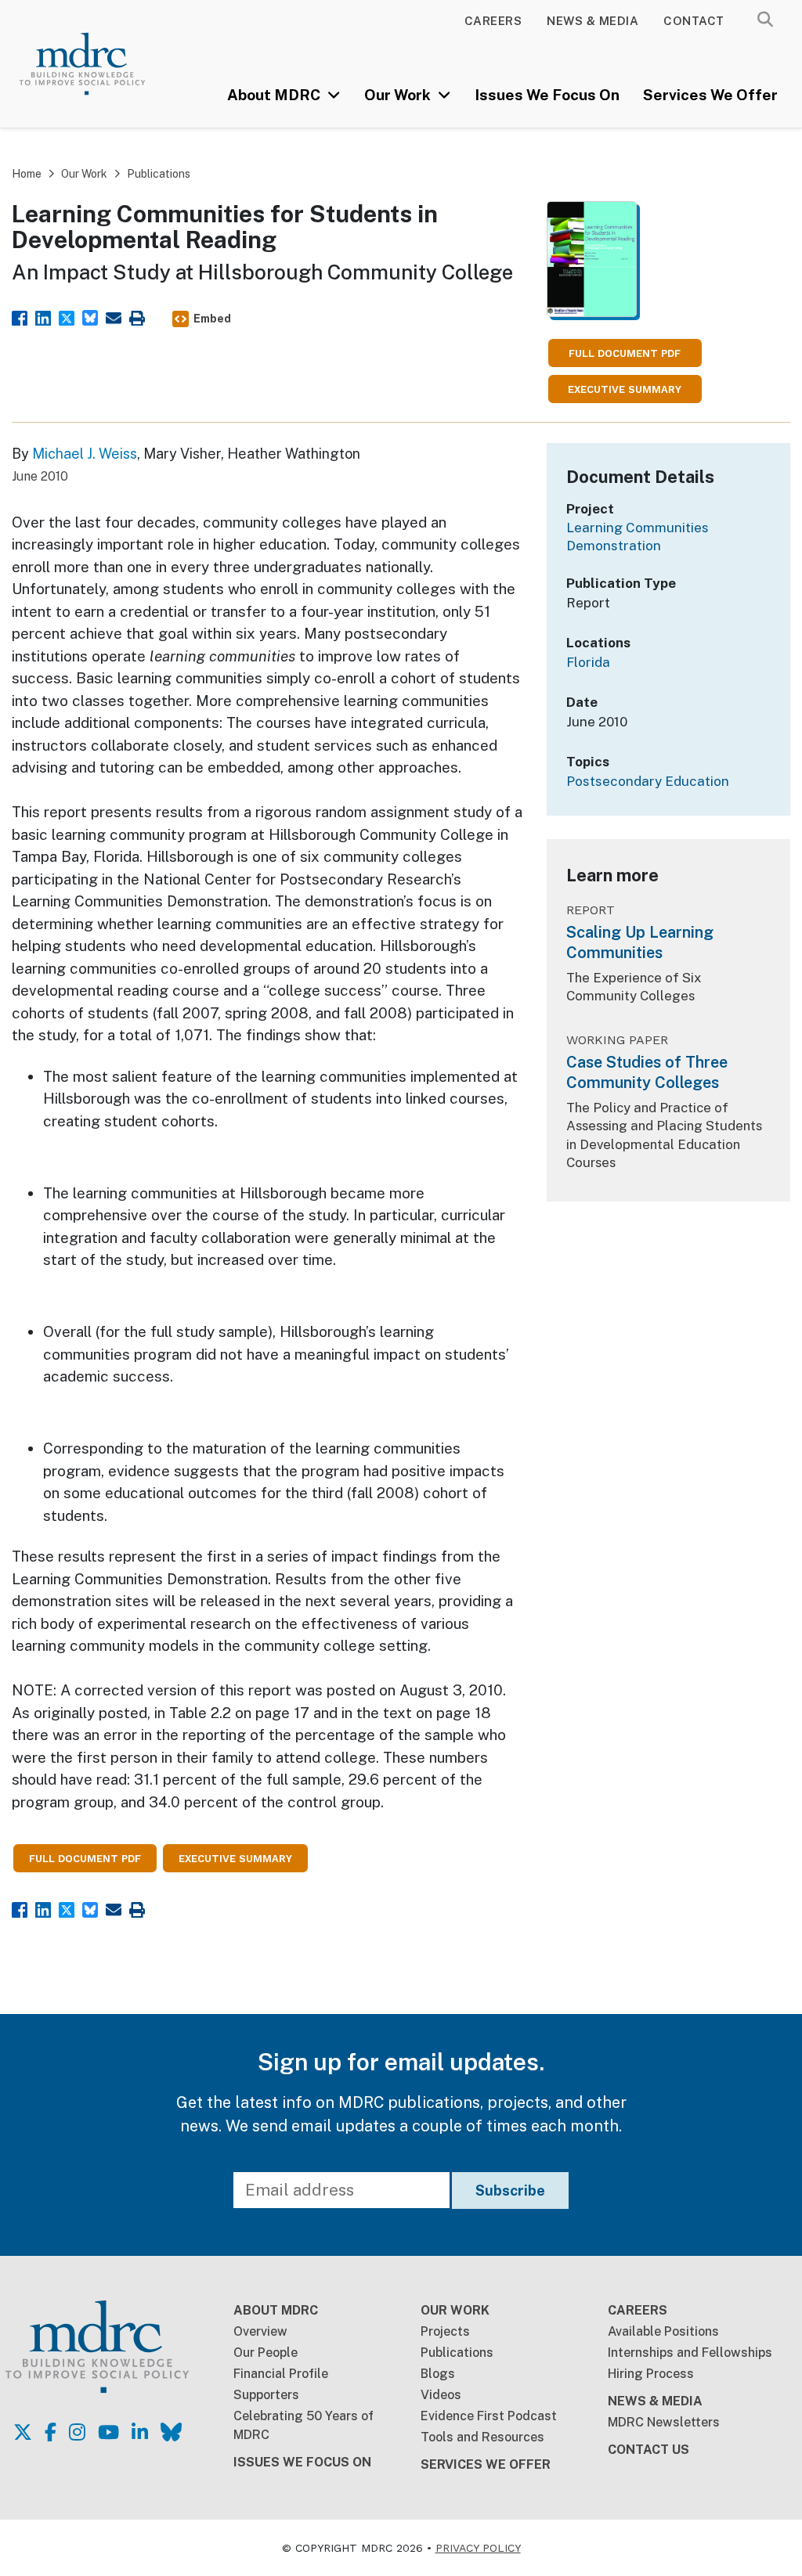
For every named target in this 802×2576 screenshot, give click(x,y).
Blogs (438, 2374)
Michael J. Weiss (85, 454)
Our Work (399, 95)
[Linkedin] (43, 317)
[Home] (97, 64)
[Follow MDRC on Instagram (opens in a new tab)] (77, 2432)
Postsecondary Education (648, 781)
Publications (159, 174)
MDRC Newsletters (664, 2422)
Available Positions (663, 2331)
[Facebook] (20, 317)
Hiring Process (651, 2374)
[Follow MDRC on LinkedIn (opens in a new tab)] (140, 2432)
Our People (266, 2353)
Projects (445, 2331)
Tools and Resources (482, 2437)
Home (27, 174)
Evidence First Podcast (489, 2416)
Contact (694, 21)
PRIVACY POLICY (478, 2548)
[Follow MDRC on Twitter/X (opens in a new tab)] (23, 2432)
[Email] (114, 317)
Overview (260, 2331)
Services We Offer (710, 95)
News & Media (592, 21)
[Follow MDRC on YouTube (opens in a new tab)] (108, 2432)
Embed (212, 319)
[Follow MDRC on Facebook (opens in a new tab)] (51, 2432)
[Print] (137, 317)
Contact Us (648, 2450)
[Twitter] (67, 317)
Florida (588, 662)
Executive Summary (625, 389)
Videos (441, 2395)
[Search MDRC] (765, 20)
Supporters (266, 2395)
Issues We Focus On (547, 95)
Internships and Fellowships (690, 2353)
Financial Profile (281, 2374)
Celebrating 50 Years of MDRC (303, 2425)
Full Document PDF (625, 353)
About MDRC (275, 95)
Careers (493, 21)
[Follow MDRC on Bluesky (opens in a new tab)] (171, 2432)
